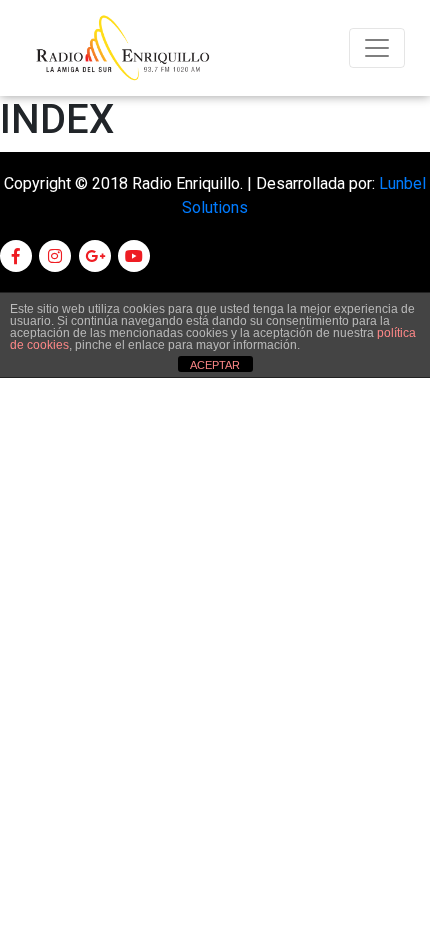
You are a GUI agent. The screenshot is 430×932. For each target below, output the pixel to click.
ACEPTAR (215, 365)
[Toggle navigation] (377, 48)
